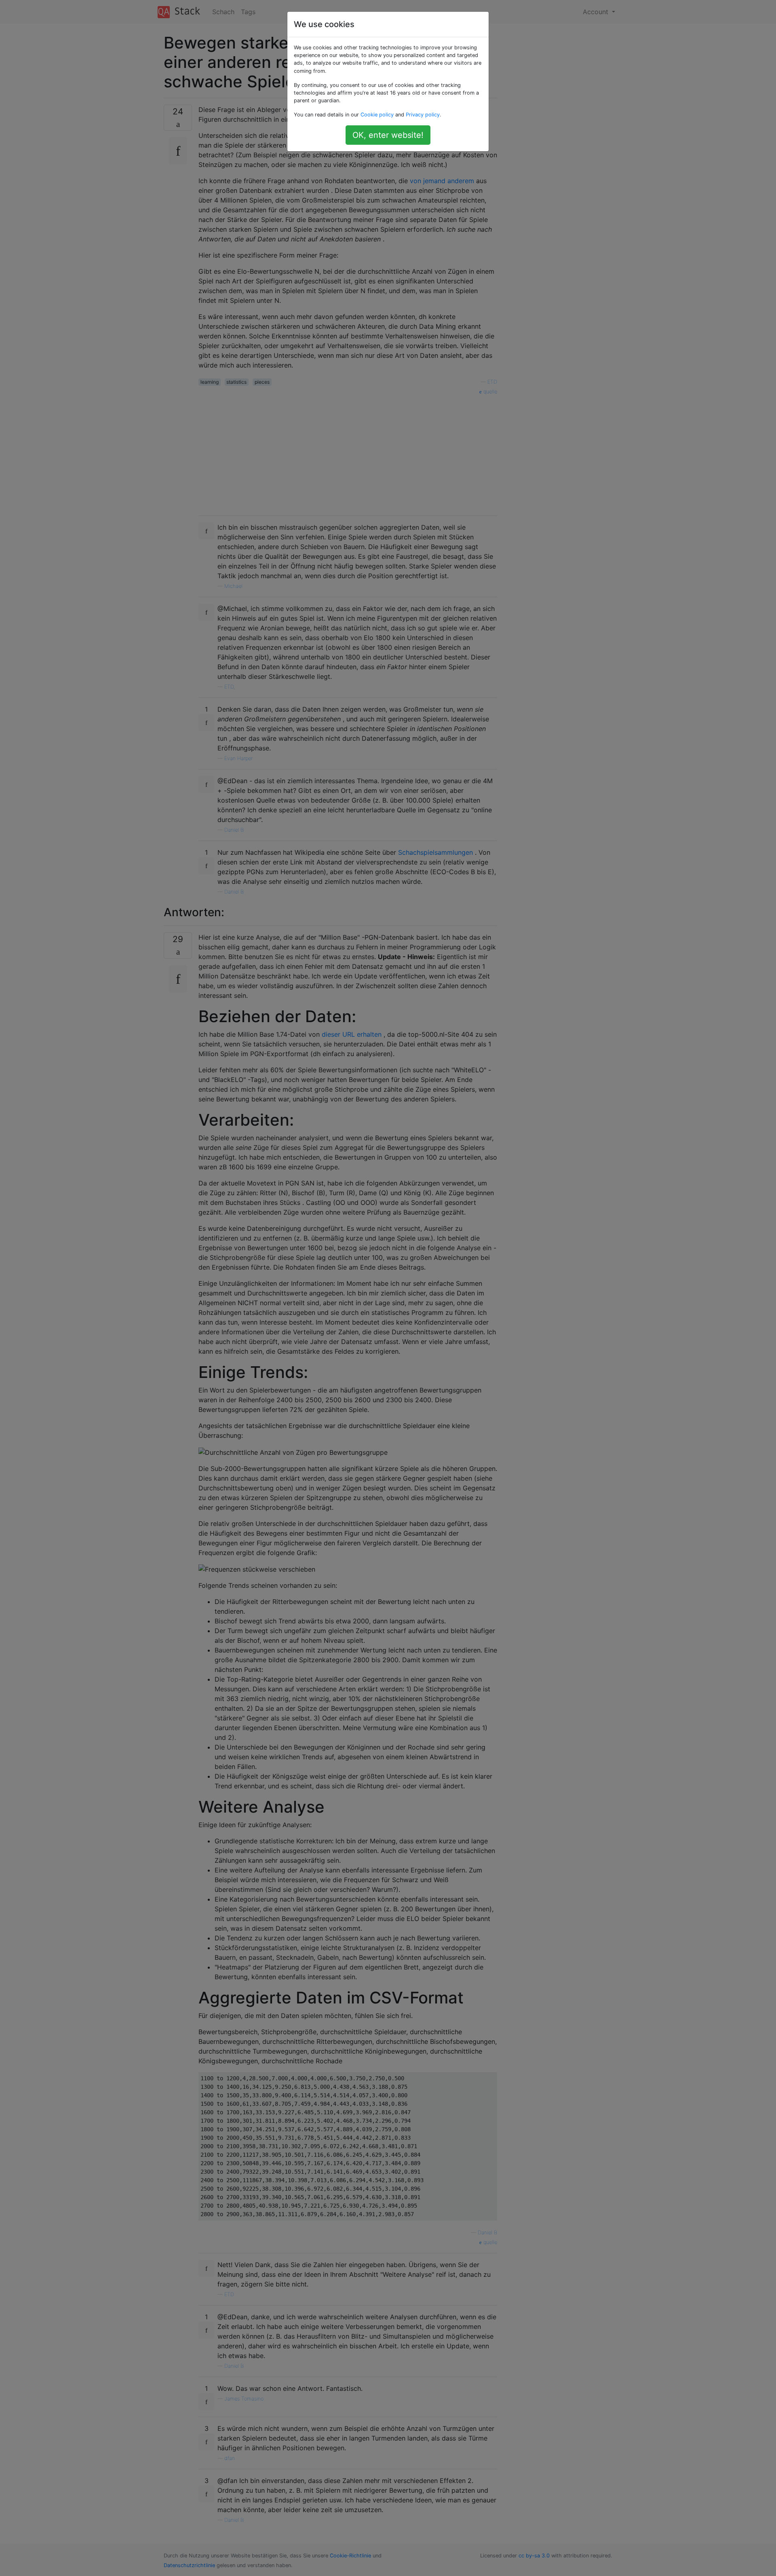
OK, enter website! (388, 135)
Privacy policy (423, 115)
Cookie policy (377, 115)
